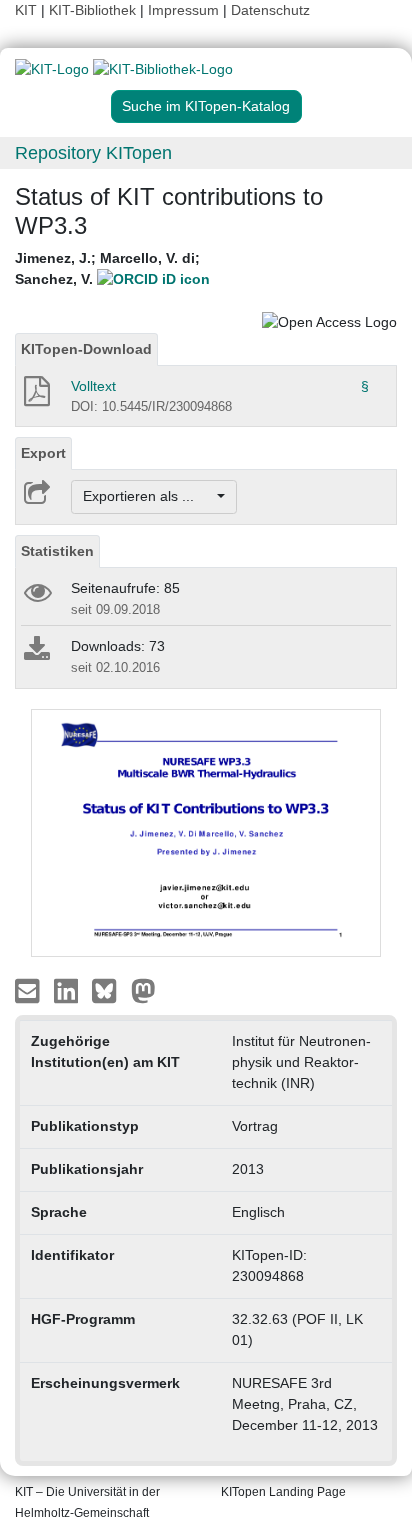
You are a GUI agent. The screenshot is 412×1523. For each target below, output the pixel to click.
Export (43, 453)
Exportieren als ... (148, 496)
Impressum (183, 10)
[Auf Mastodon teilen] (143, 989)
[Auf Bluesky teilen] (109, 989)
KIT (26, 10)
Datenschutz (270, 10)
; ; (107, 268)
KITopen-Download (86, 349)
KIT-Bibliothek (94, 10)
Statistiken (57, 551)
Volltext (93, 386)
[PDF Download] (35, 397)
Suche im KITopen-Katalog (206, 106)
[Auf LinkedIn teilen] (68, 989)
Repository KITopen (93, 153)
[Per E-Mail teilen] (29, 989)
